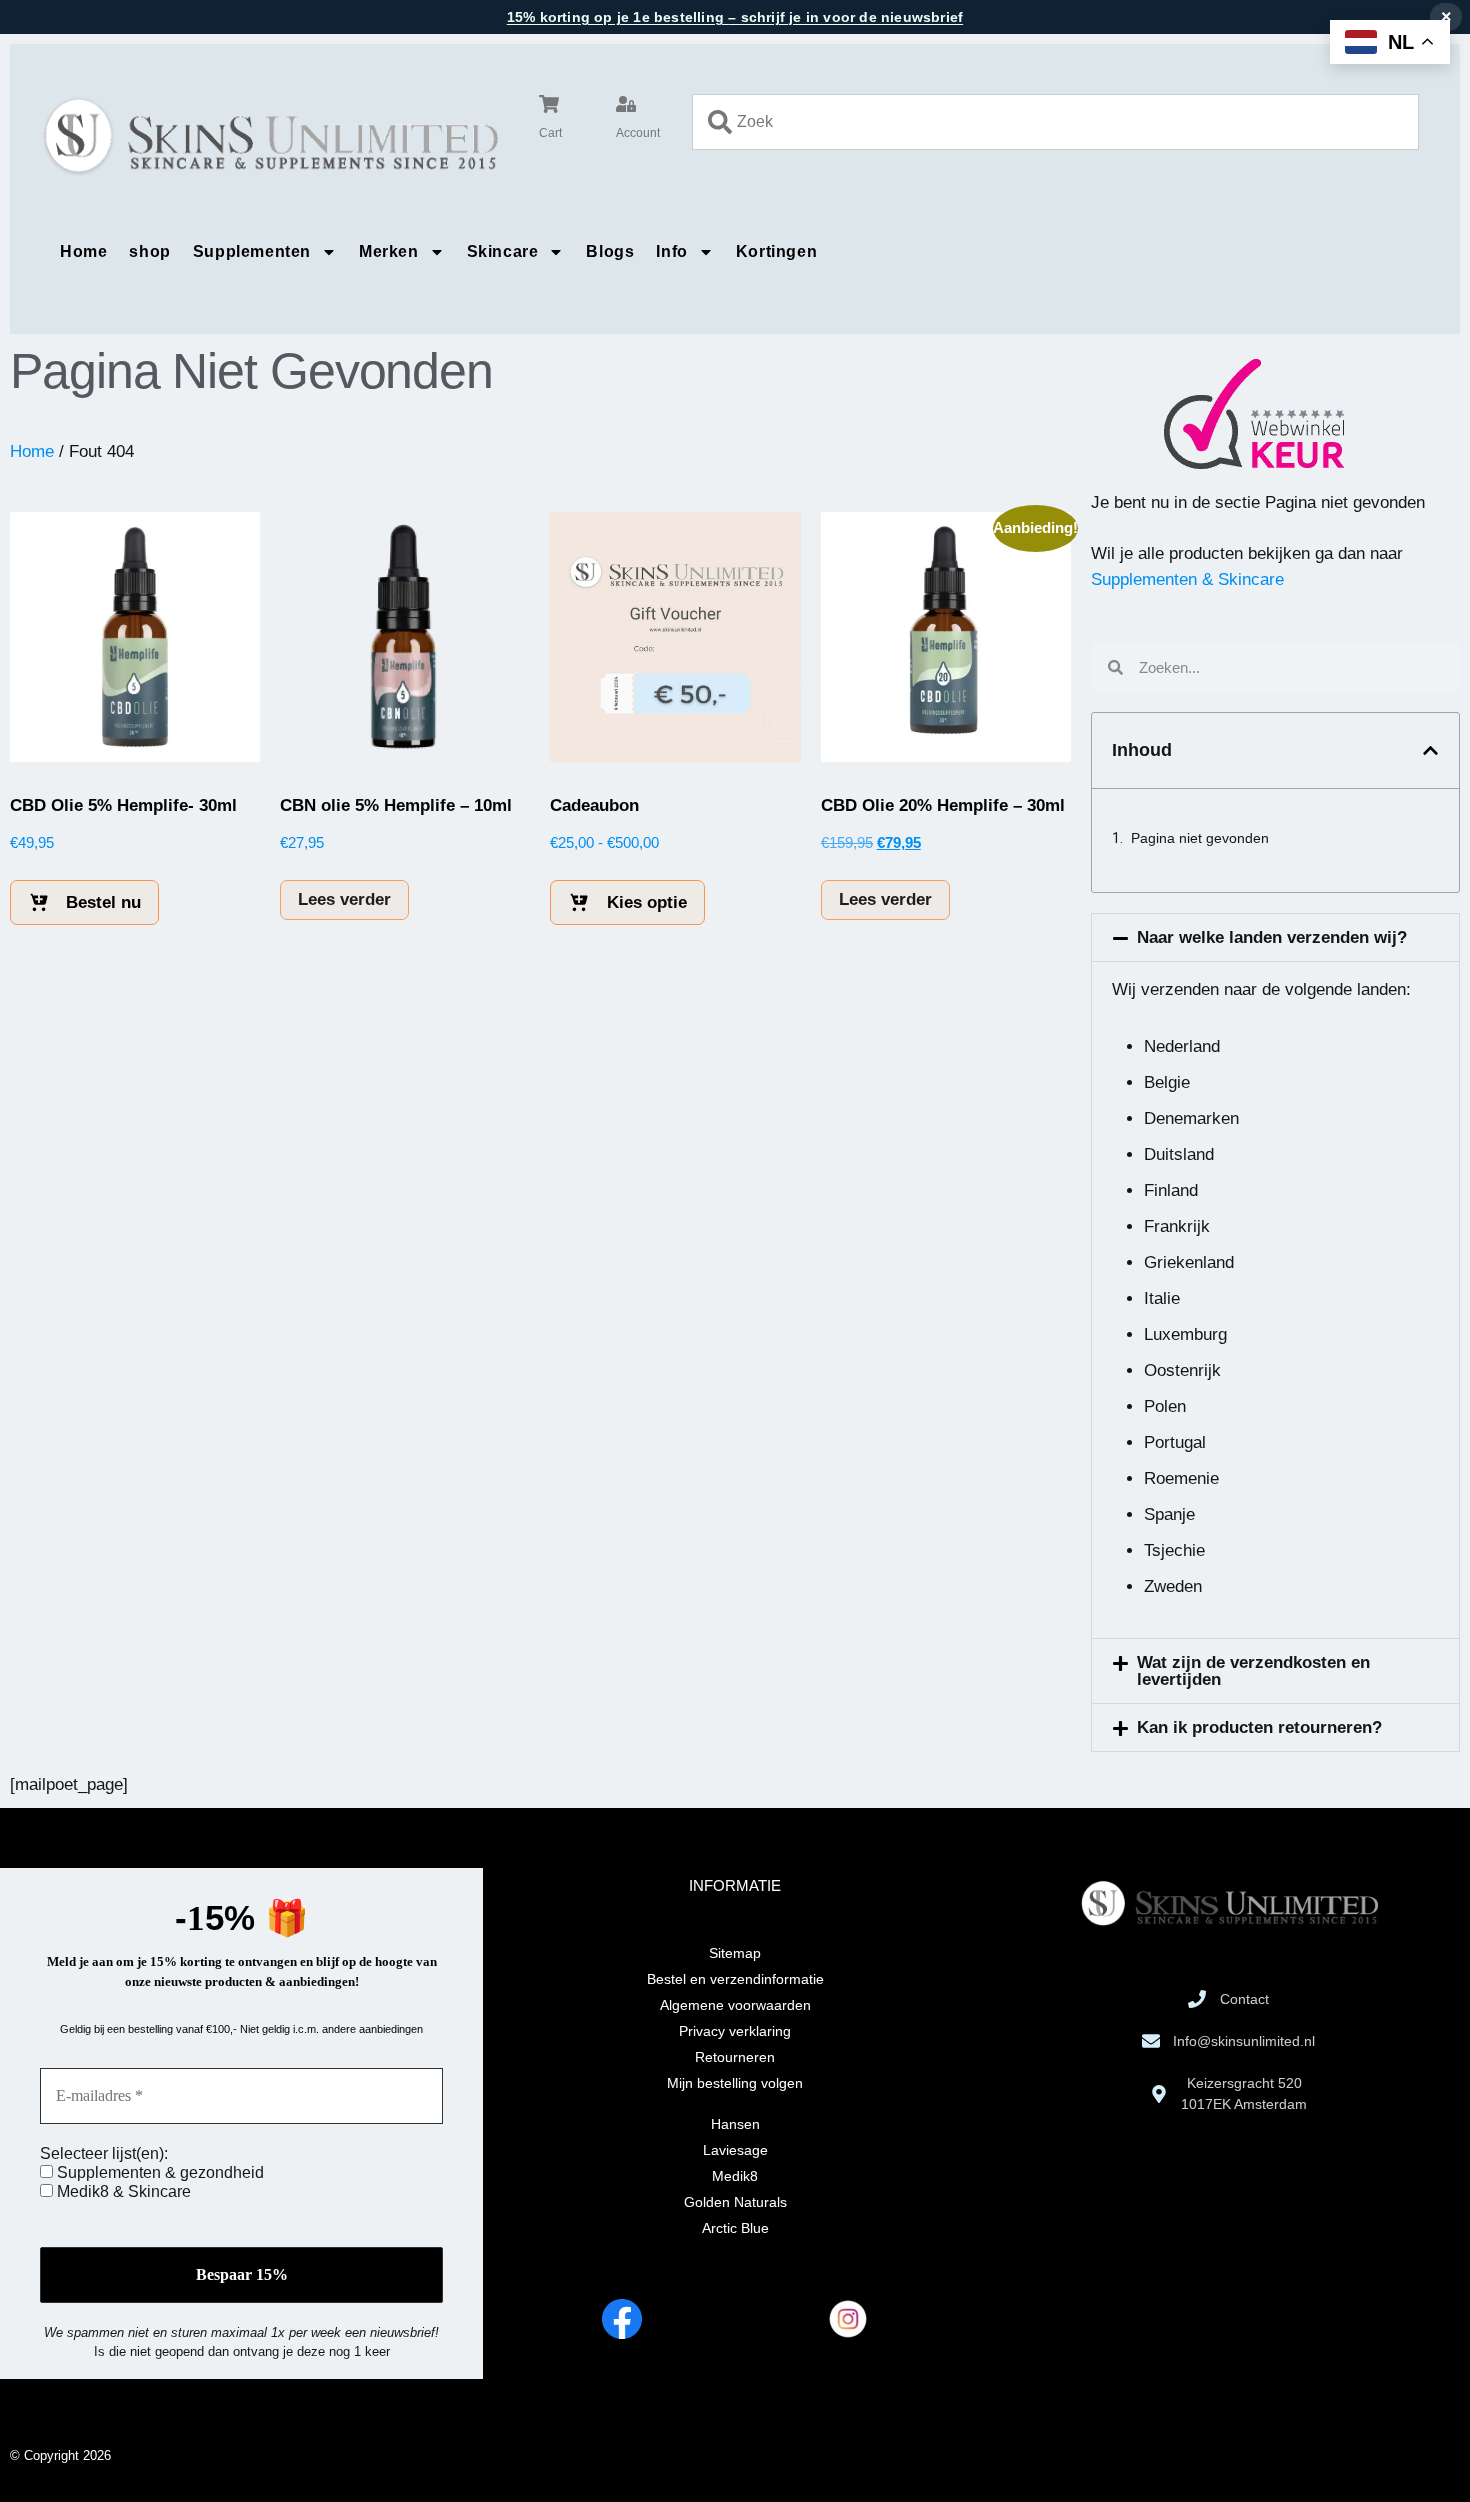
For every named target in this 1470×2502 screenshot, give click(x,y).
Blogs (610, 251)
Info (671, 251)
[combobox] (1055, 122)
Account (638, 133)
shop (149, 251)
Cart (550, 133)
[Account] (626, 104)
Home (83, 251)
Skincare (503, 251)
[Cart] (549, 104)
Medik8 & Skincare (122, 2191)
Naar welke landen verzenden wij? (1272, 937)
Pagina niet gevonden (1200, 838)
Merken (389, 251)
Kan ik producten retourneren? (1259, 1727)
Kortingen (776, 251)
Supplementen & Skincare (1187, 579)
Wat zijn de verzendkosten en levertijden (1253, 1671)
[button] (1430, 750)
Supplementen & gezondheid (158, 2172)
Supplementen (252, 251)
